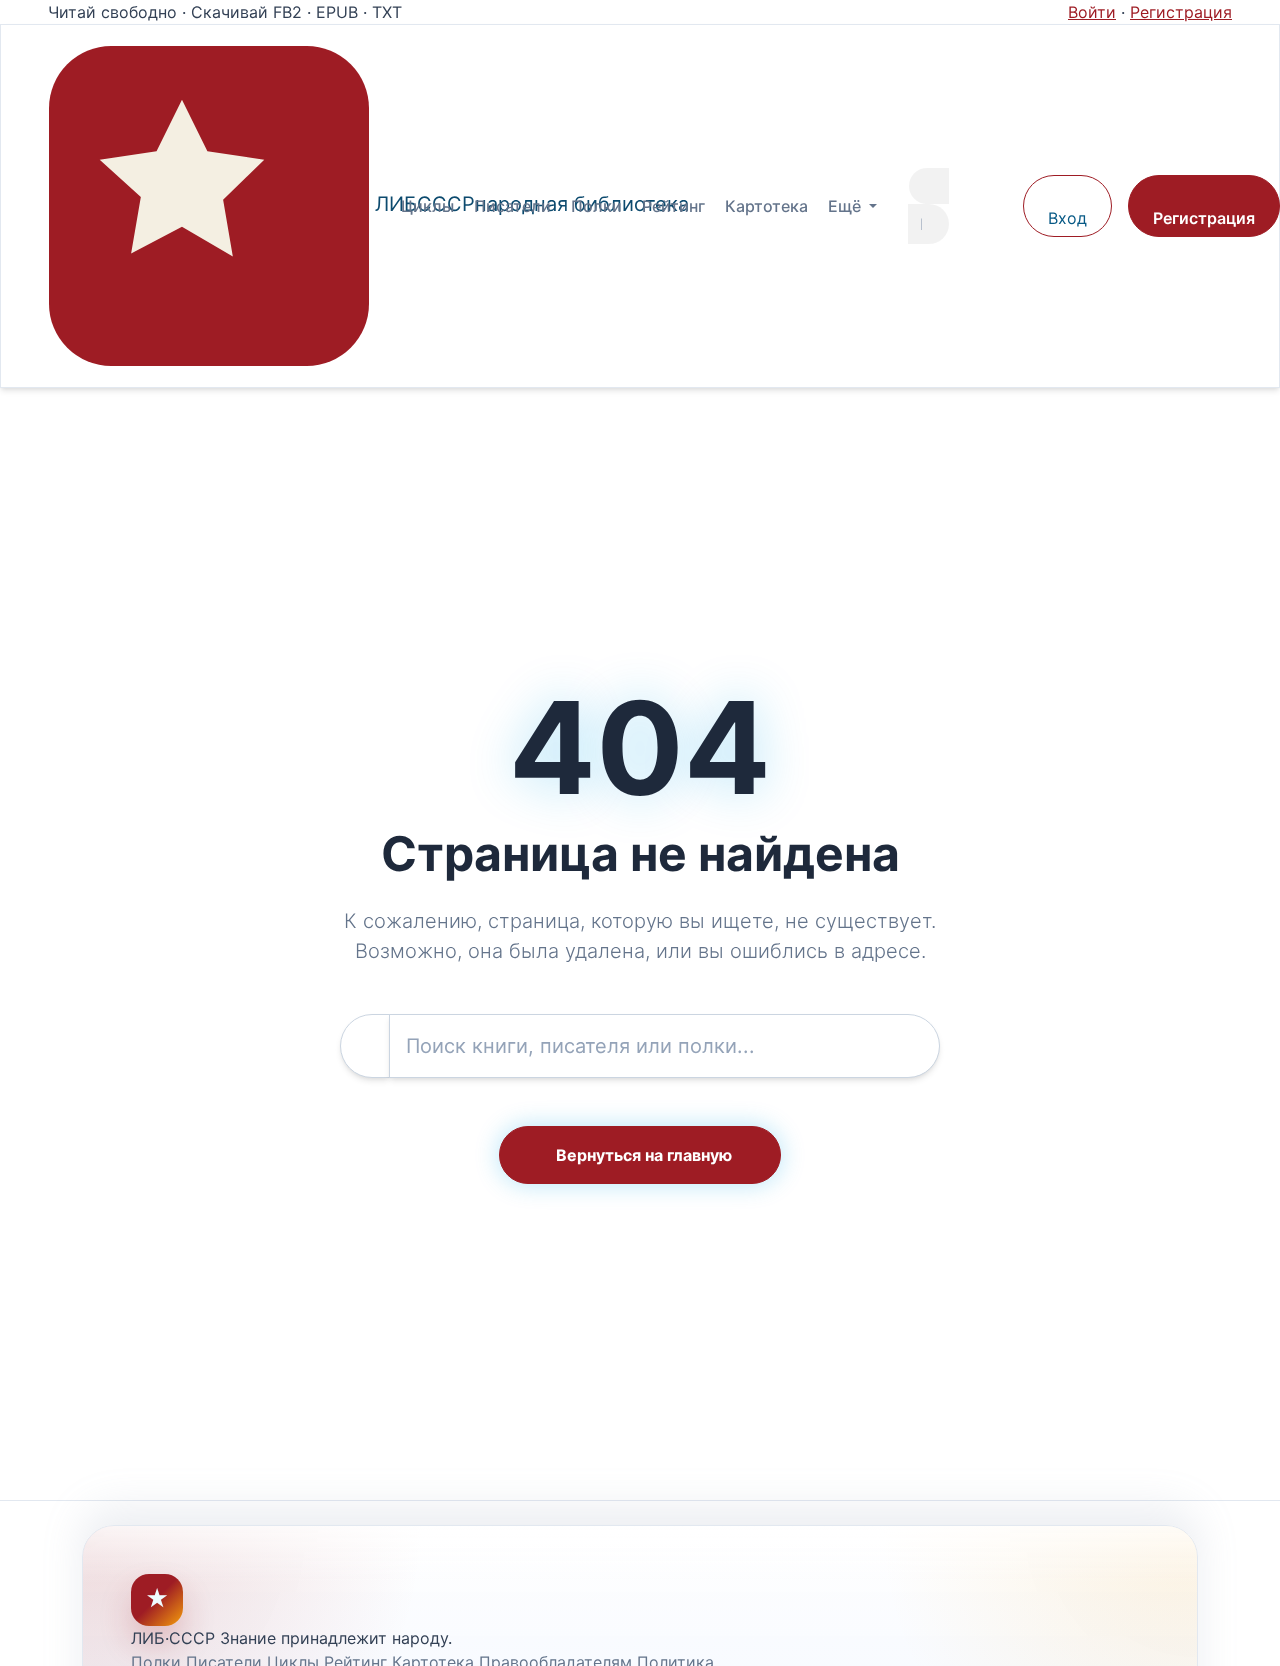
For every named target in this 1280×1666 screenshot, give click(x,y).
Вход (1067, 218)
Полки (596, 206)
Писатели (512, 206)
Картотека (766, 206)
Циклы (427, 206)
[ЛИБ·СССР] (209, 206)
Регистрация (1181, 12)
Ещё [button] (846, 206)
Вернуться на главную (644, 1155)
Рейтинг (673, 206)
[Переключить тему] (998, 206)
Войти (1092, 12)
